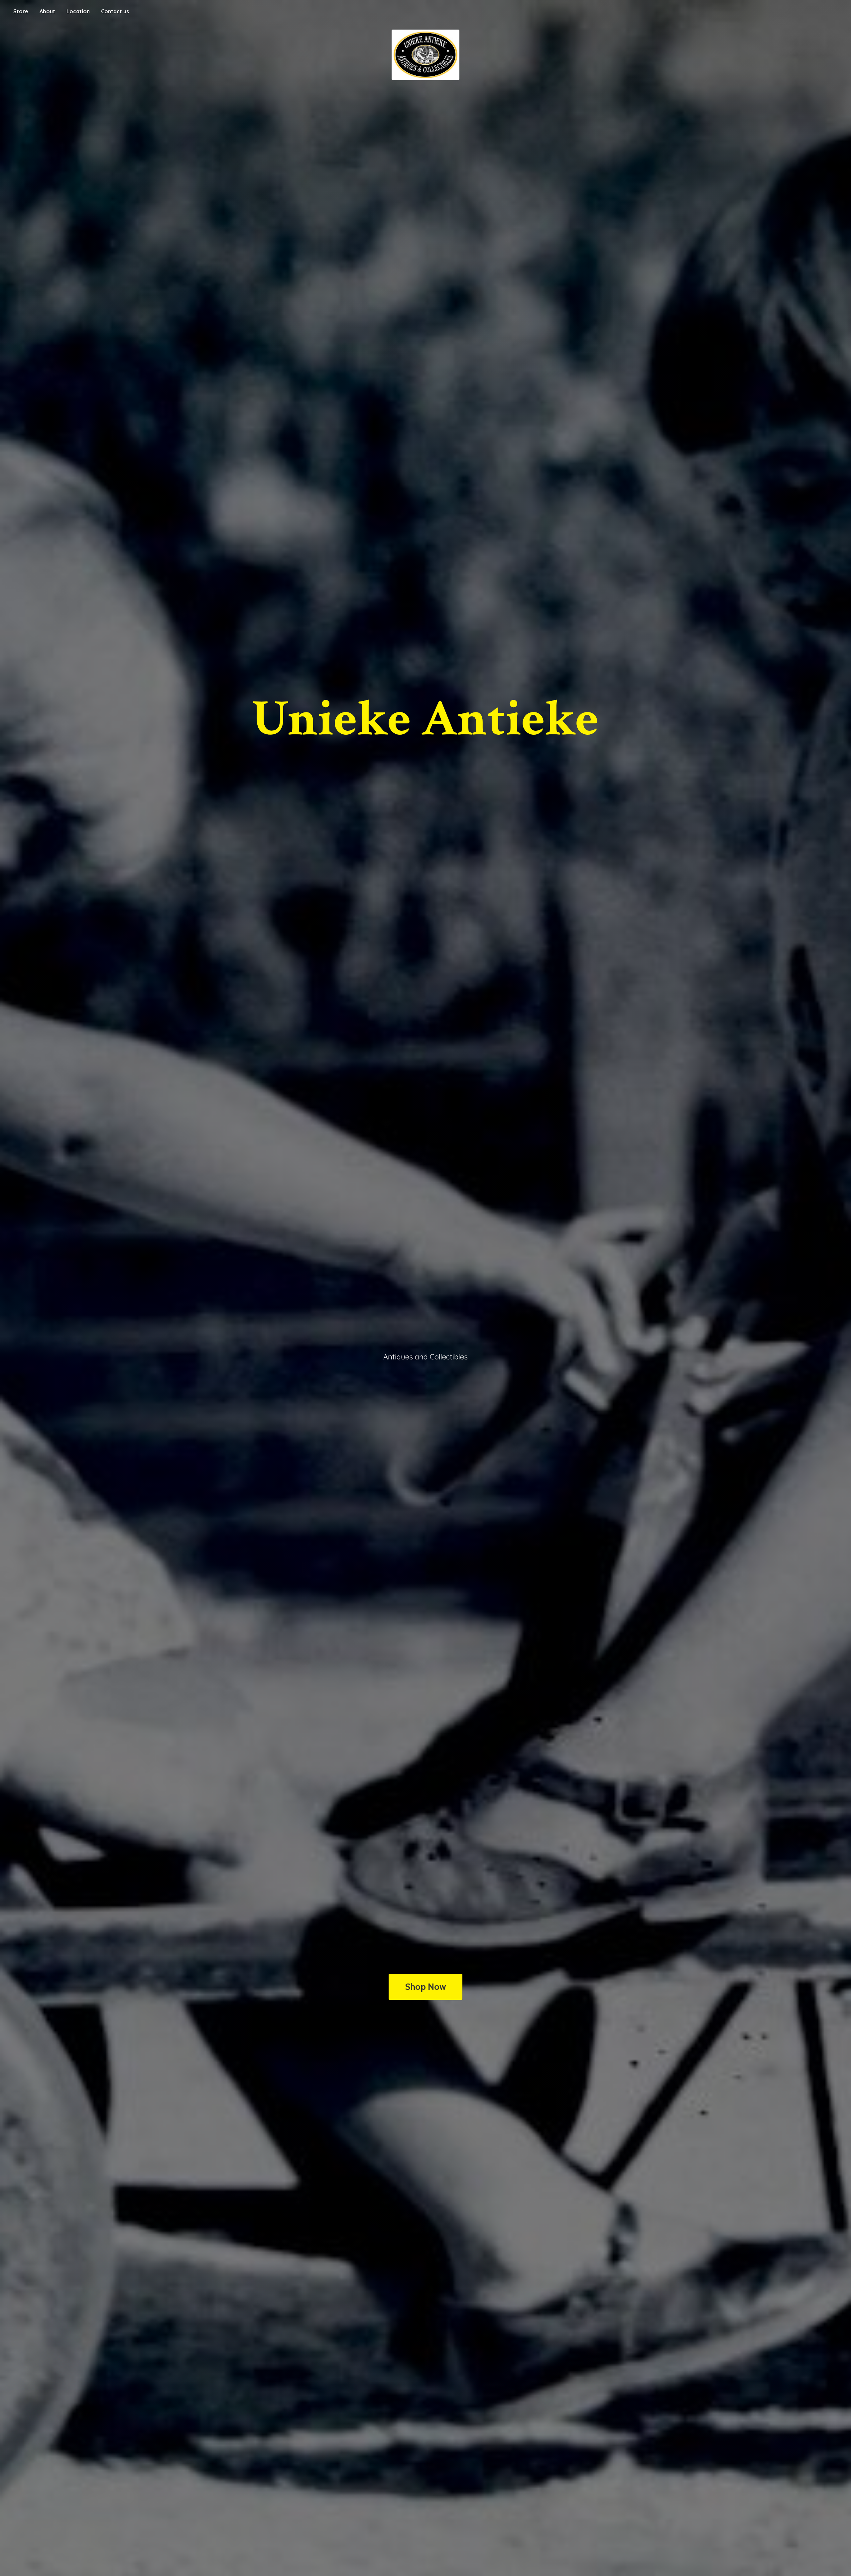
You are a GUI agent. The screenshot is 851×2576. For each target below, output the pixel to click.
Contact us (115, 11)
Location (78, 11)
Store (21, 11)
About (47, 11)
